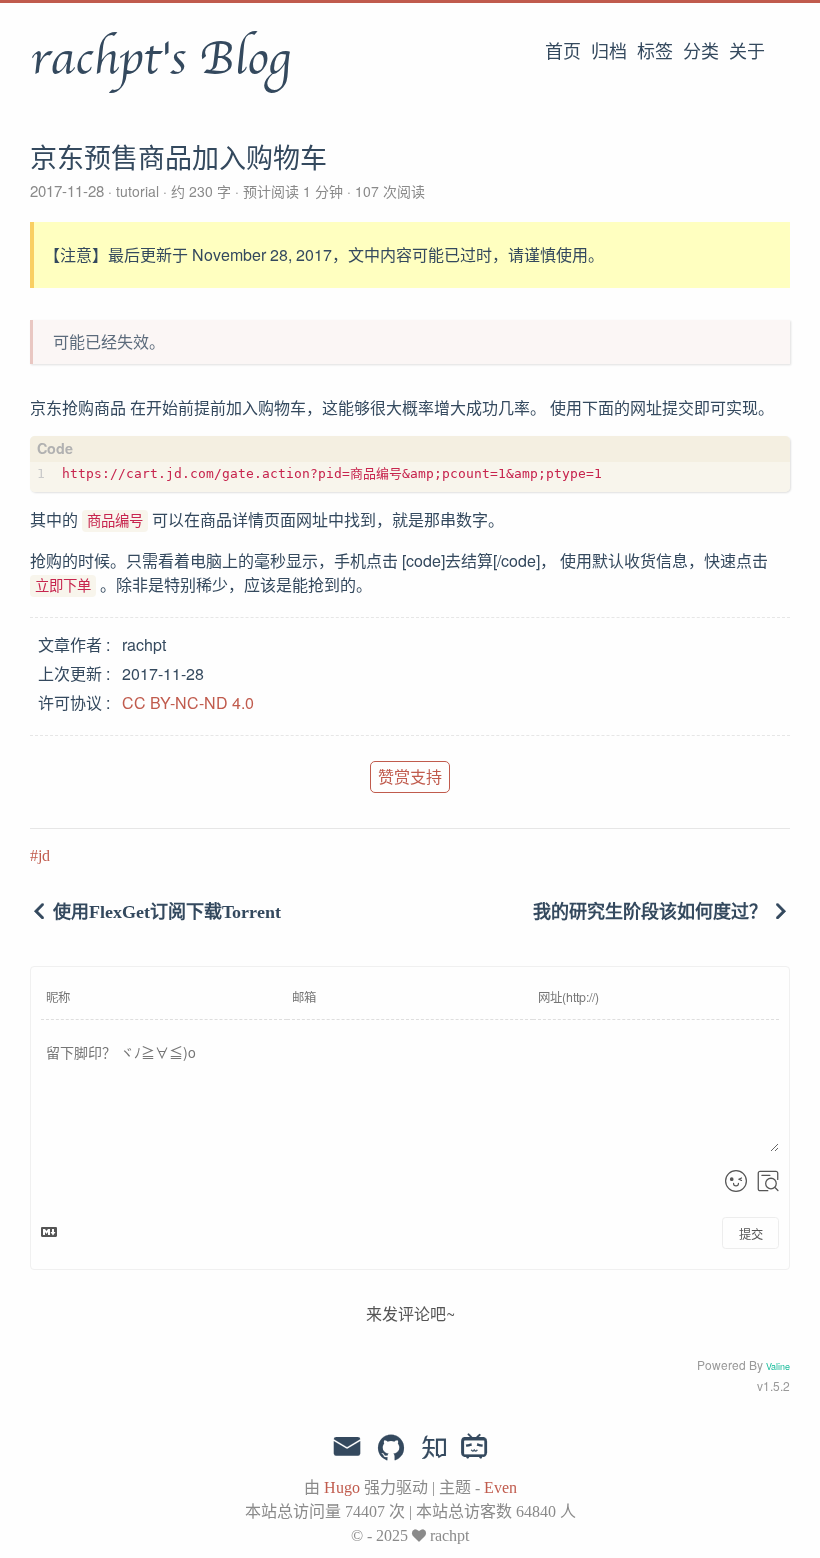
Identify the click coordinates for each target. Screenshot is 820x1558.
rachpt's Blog (160, 59)
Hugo (342, 1487)
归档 (609, 52)
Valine (778, 1366)
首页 (563, 52)
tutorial (137, 191)
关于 (747, 52)
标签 (655, 52)
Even (500, 1487)
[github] (391, 1449)
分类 (701, 52)
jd (44, 855)
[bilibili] (474, 1449)
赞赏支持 (410, 776)
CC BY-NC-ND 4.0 (188, 702)
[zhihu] (433, 1449)
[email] (347, 1447)
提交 (751, 1233)
